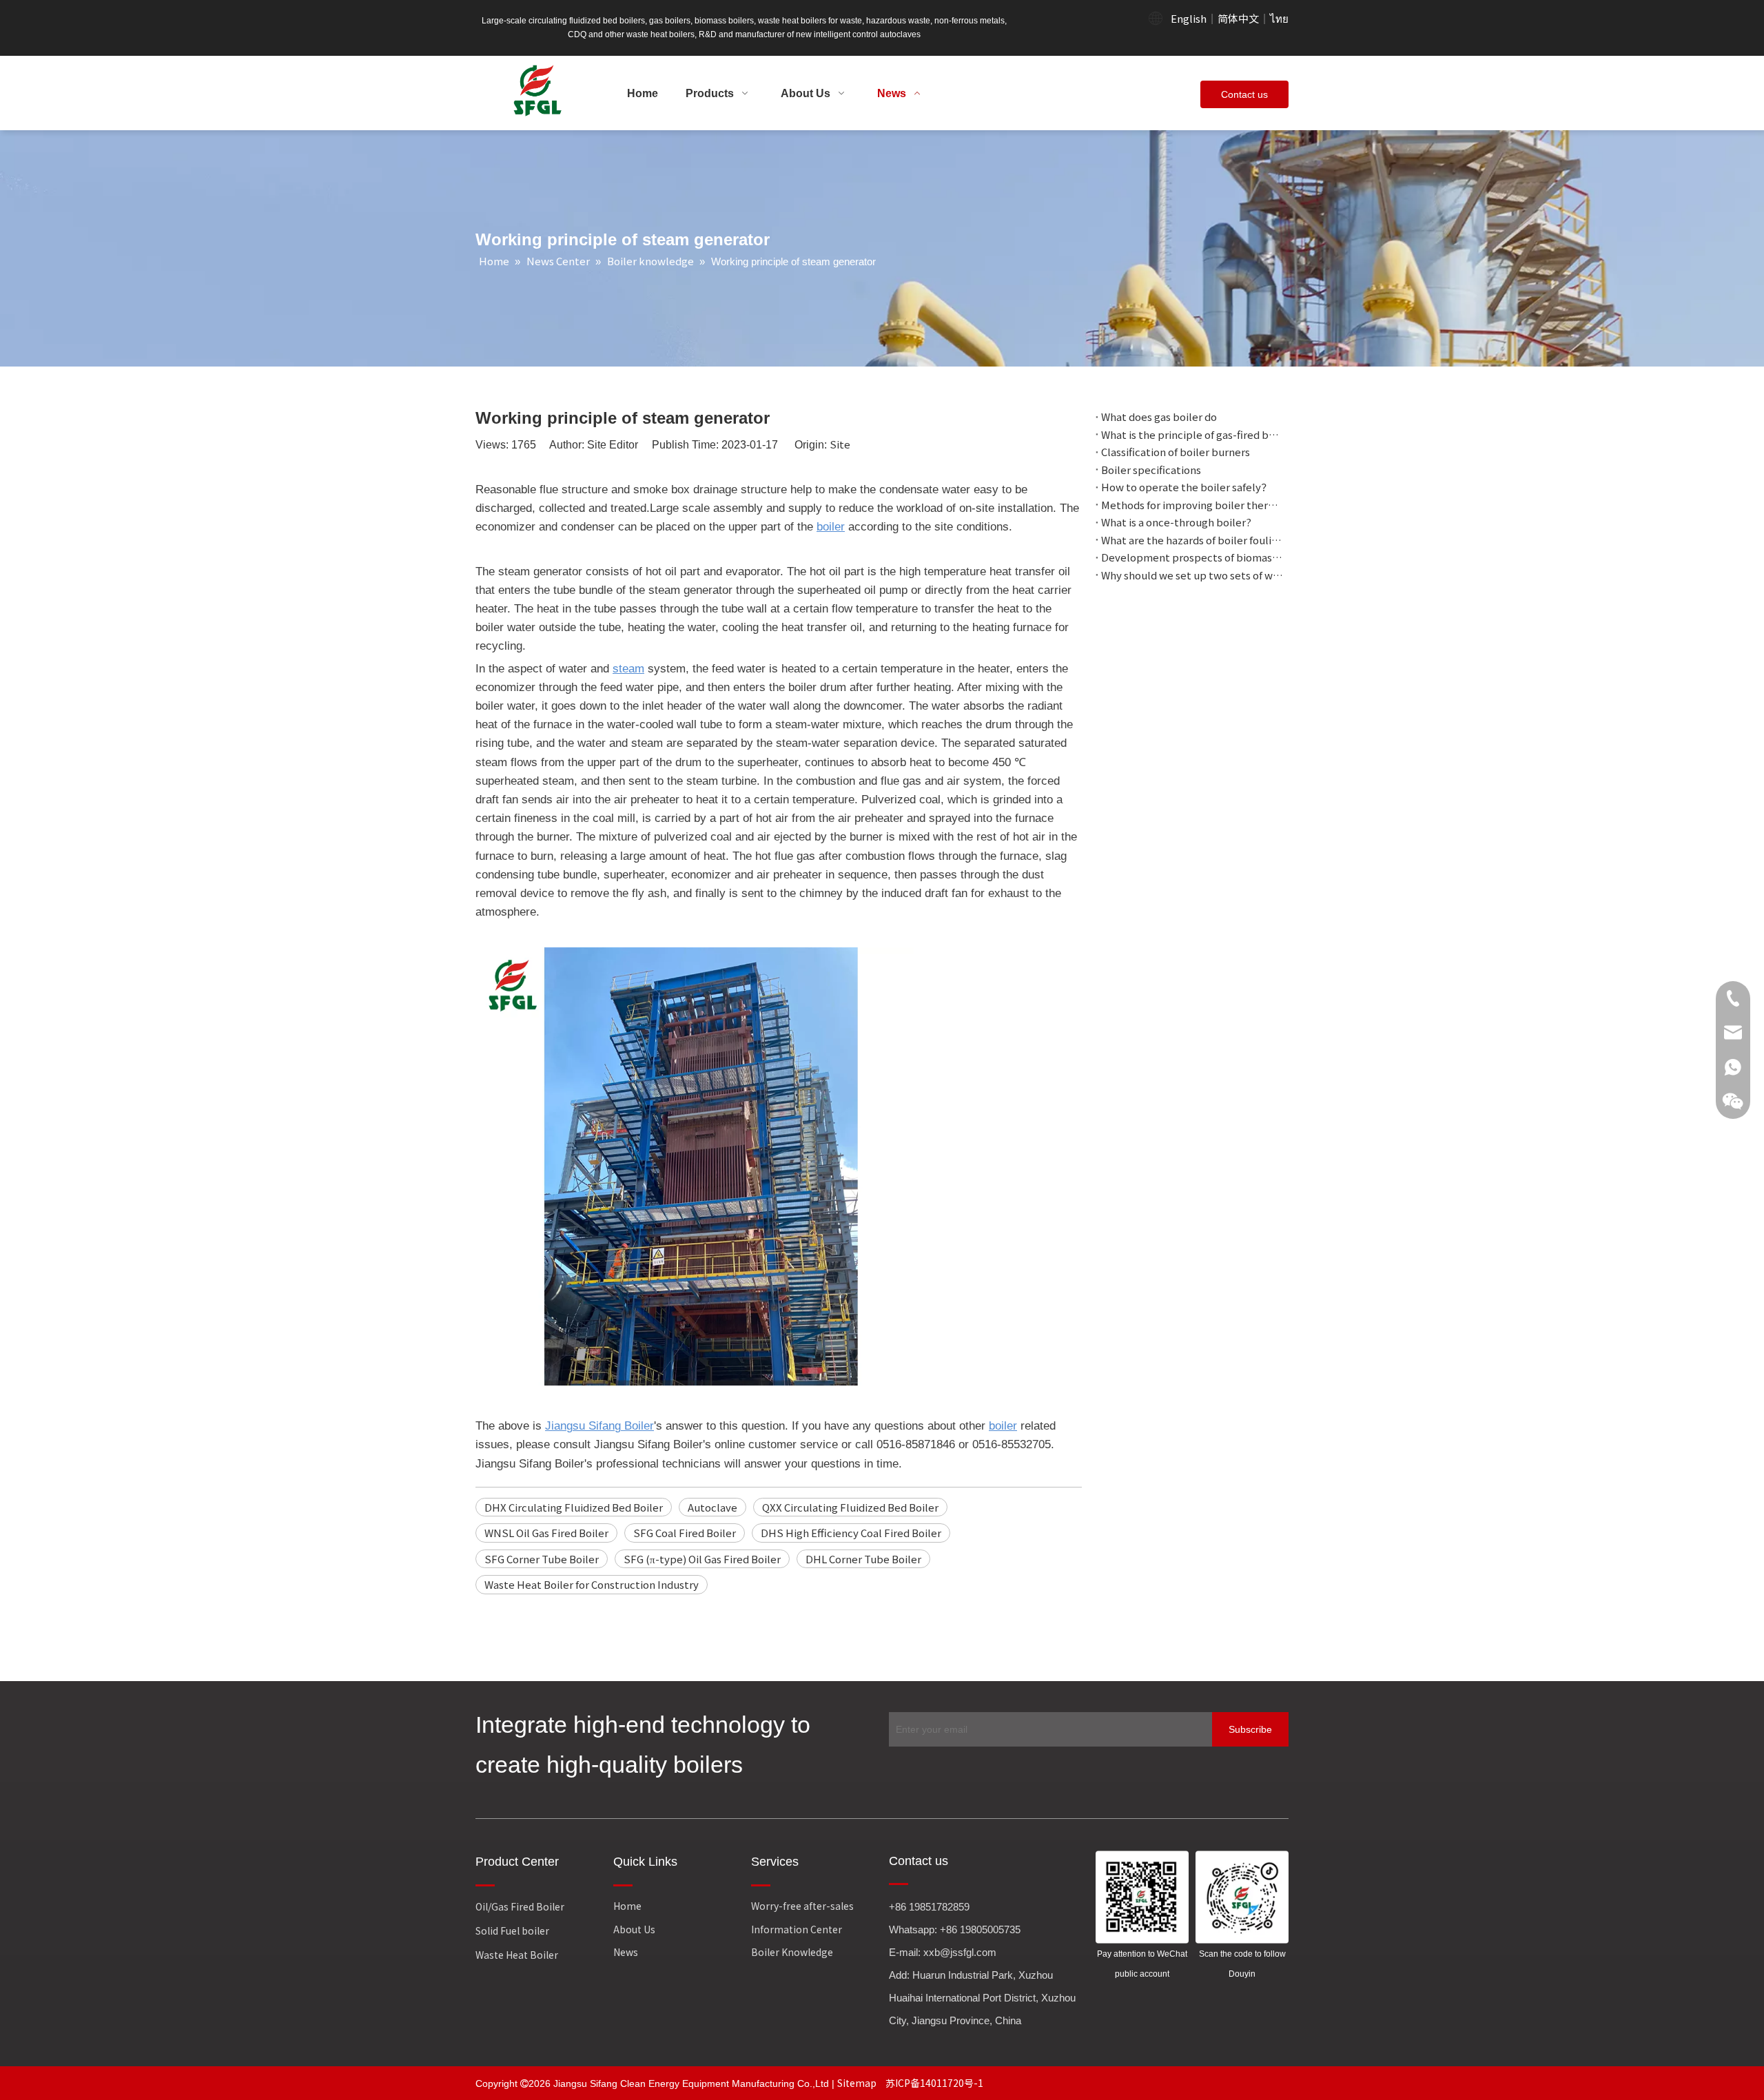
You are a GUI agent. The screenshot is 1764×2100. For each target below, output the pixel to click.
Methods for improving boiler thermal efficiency (1192, 505)
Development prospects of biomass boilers (1192, 557)
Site (840, 444)
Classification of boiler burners (1176, 452)
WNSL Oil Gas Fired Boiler (546, 1533)
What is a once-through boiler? (1176, 522)
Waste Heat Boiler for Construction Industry (592, 1584)
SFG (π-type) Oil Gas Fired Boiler (702, 1559)
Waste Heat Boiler (517, 1955)
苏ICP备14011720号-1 (934, 2083)
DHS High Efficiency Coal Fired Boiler (851, 1533)
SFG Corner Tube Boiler (542, 1559)
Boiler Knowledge (792, 1952)
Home (627, 1906)
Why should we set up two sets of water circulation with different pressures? (1192, 575)
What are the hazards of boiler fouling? (1192, 540)
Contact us (1244, 94)
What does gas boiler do (1159, 416)
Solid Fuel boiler (512, 1931)
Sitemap (858, 2083)
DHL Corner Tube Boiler (863, 1559)
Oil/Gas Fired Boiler (520, 1906)
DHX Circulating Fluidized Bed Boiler (574, 1507)
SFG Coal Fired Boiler (685, 1533)
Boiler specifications (1151, 470)
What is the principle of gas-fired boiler (1192, 434)
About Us (634, 1929)
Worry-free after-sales (802, 1906)
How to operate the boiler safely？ (1186, 487)
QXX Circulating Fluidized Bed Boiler (850, 1507)
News (626, 1952)
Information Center (797, 1929)
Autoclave (712, 1507)
